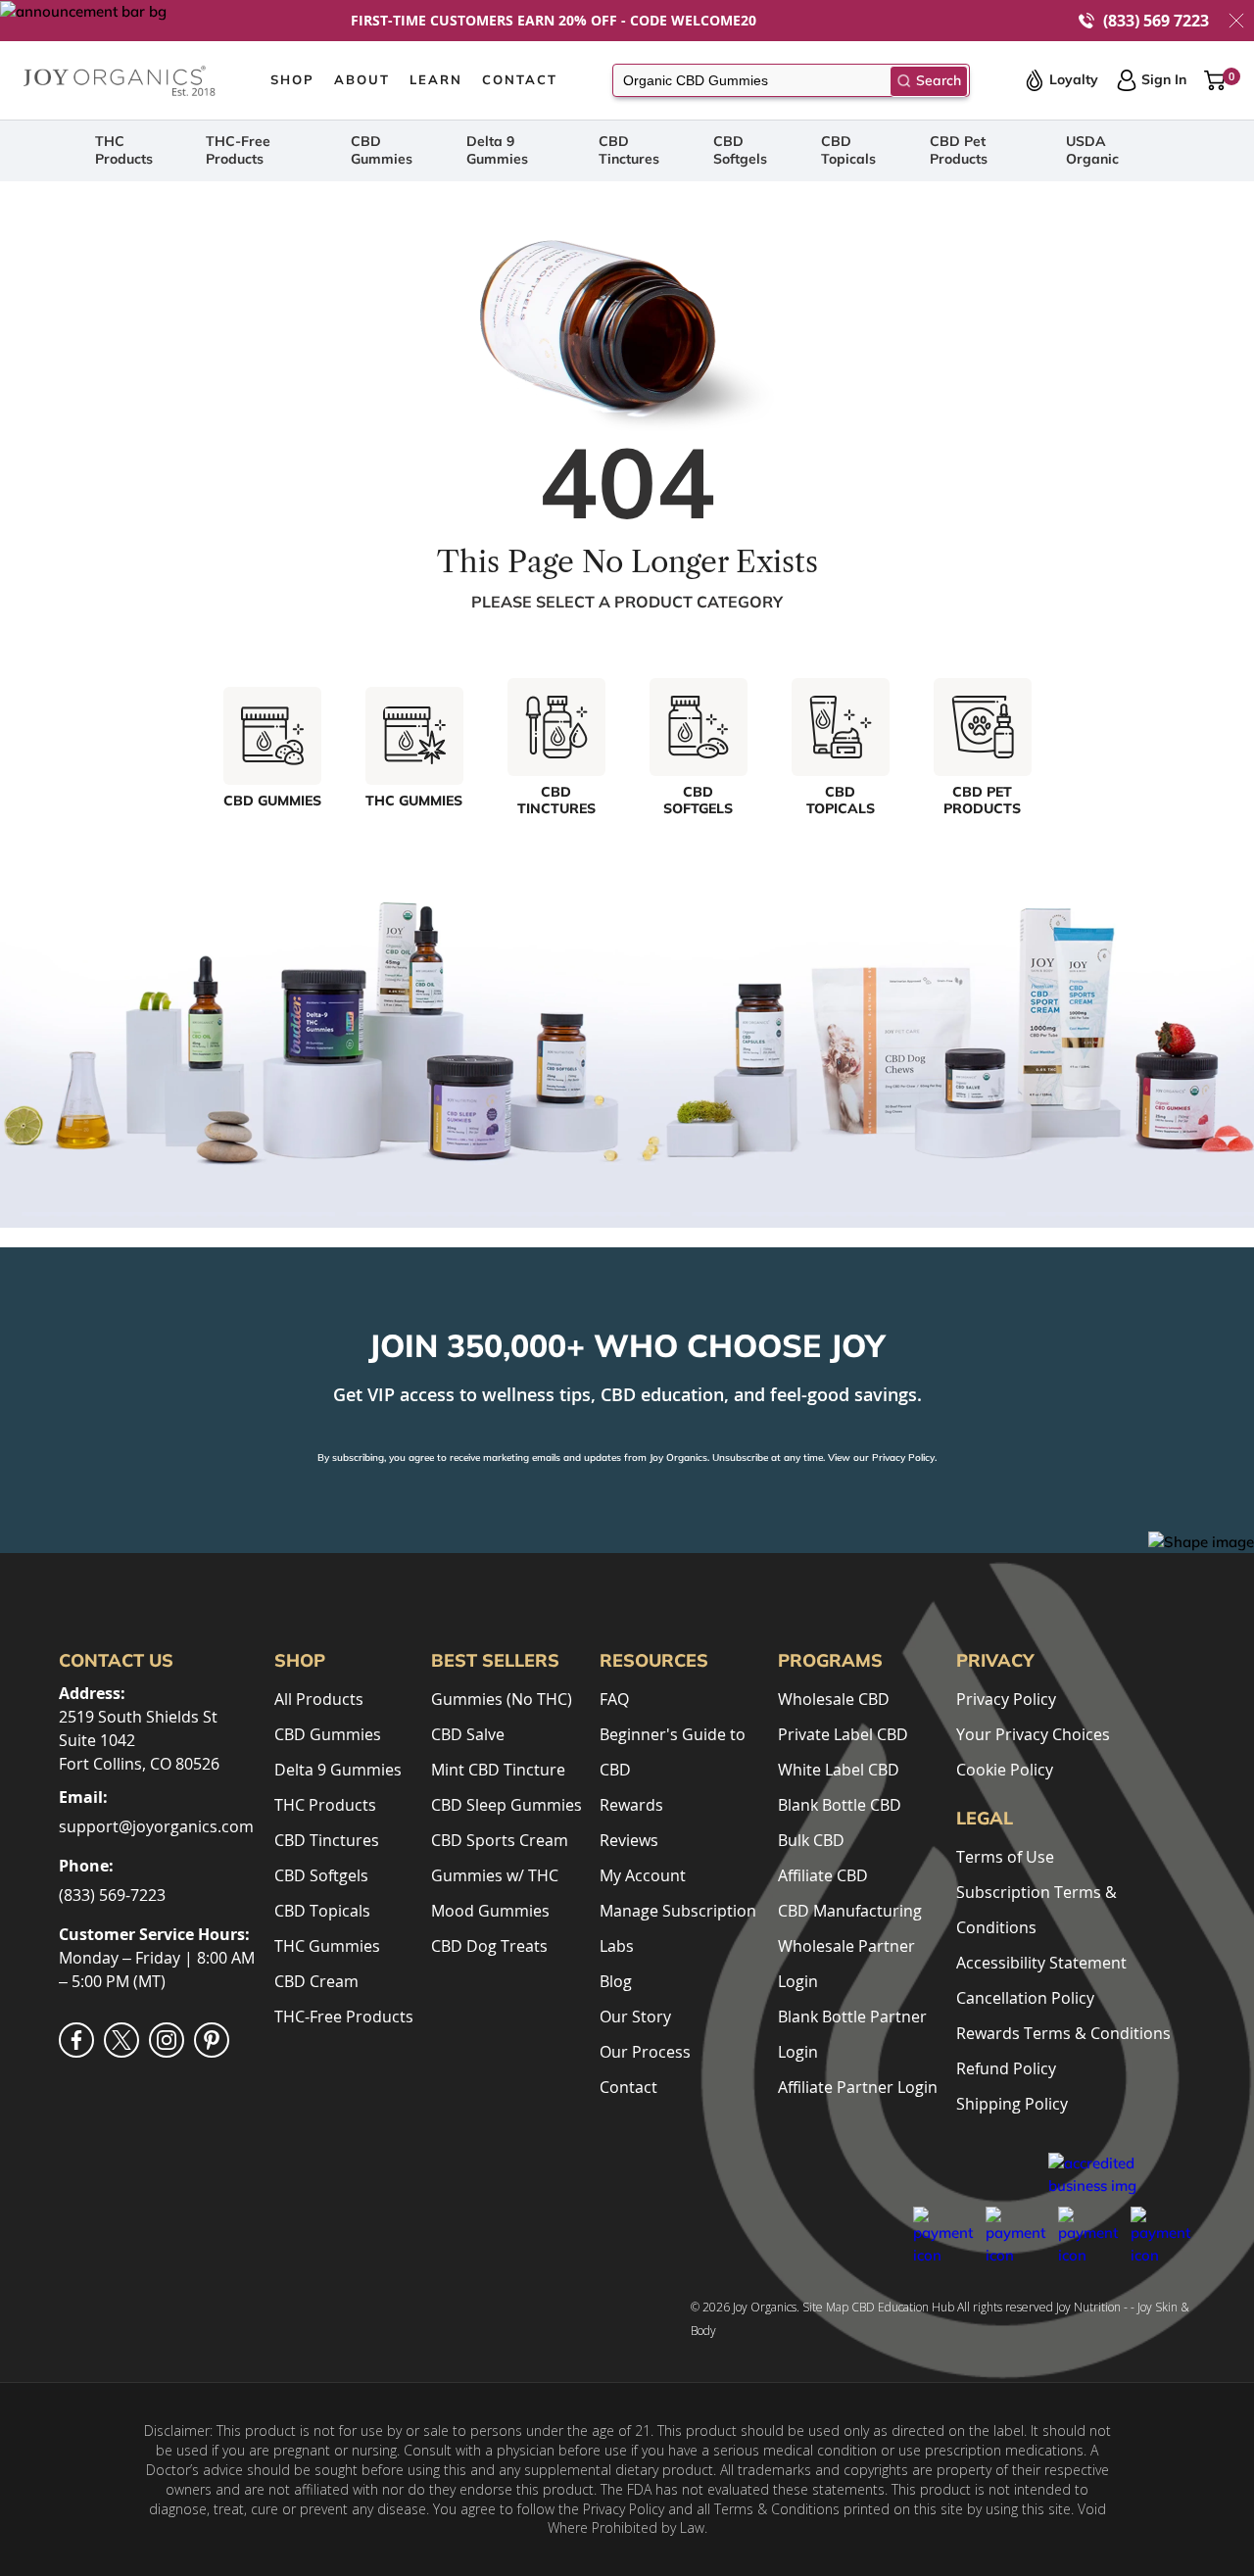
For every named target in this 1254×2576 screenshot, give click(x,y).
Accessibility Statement (1041, 1963)
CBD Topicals (848, 150)
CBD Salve (468, 1734)
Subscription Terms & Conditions (1037, 1910)
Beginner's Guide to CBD (673, 1752)
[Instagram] (167, 2040)
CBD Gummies (382, 150)
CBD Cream (316, 1981)
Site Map (825, 2307)
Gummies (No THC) (502, 1699)
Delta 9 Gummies (497, 150)
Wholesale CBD (834, 1699)
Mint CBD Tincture (498, 1770)
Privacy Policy (903, 1458)
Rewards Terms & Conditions (1063, 2033)
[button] (1236, 21)
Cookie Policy (1005, 1770)
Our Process (645, 2052)
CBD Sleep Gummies (506, 1805)
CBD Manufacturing (850, 1911)
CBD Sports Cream (500, 1840)
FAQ (614, 1699)
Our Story (635, 2017)
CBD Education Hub (903, 2307)
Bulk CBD (811, 1840)
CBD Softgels (740, 150)
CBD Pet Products (959, 150)
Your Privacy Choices (1033, 1734)
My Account (643, 1875)
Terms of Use (1005, 1857)
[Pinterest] (212, 2040)
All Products (319, 1699)
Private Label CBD (843, 1734)
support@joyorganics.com (156, 1826)
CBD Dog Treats (489, 1946)
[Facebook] (76, 2040)
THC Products (124, 150)
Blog (616, 1981)
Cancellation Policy (1025, 1998)
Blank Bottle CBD (840, 1805)
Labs (617, 1946)
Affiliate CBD (823, 1875)
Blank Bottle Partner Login (852, 2034)
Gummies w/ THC (495, 1875)
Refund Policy (1006, 2068)
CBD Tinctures (629, 150)
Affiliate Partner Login (858, 2087)
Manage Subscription (678, 1911)
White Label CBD (839, 1770)
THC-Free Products (238, 150)
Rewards (631, 1805)
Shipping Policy (1012, 2104)
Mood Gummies (490, 1911)
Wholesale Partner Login (846, 1964)
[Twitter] (121, 2040)
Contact (628, 2087)
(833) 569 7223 (1156, 21)
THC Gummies (327, 1946)
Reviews (629, 1840)
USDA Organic (1092, 150)
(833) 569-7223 (112, 1895)
